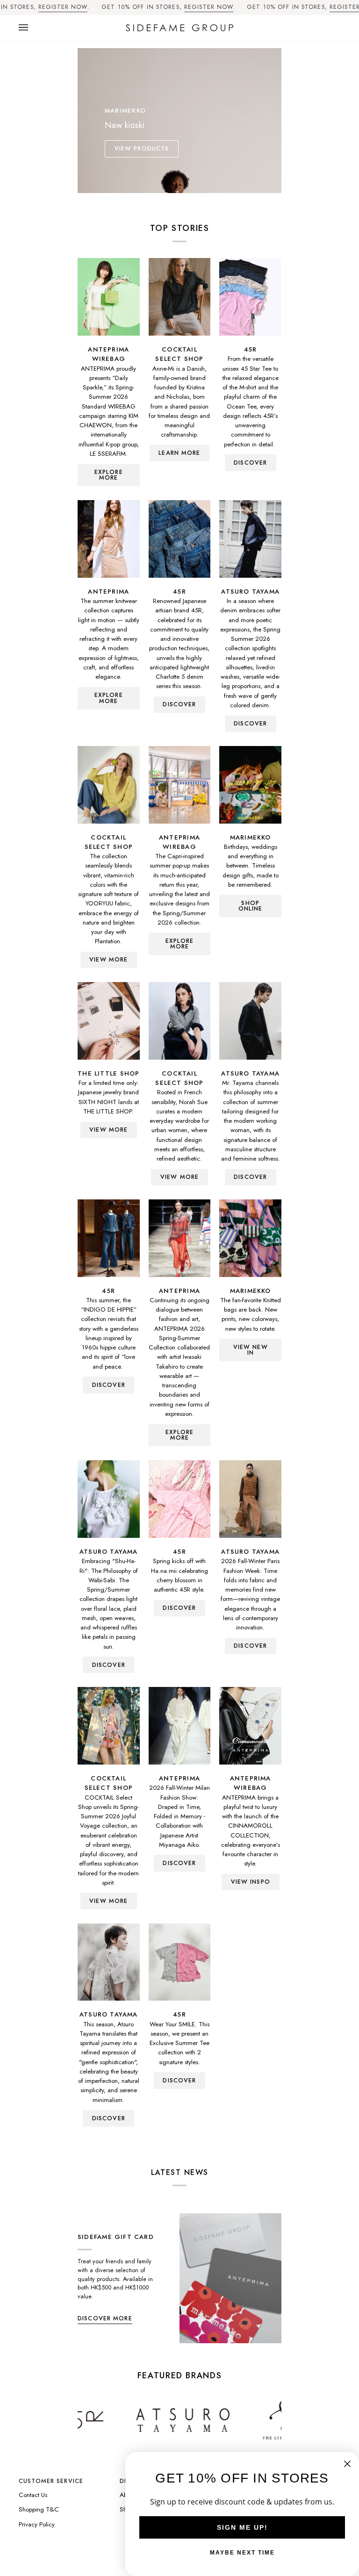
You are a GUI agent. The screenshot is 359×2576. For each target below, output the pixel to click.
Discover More (105, 2318)
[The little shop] (109, 1021)
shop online (251, 906)
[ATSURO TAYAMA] (250, 539)
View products (142, 149)
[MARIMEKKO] (250, 785)
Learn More (179, 453)
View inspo (251, 1882)
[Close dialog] (347, 2464)
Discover (250, 724)
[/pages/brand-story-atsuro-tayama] (134, 2420)
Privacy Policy (37, 2524)
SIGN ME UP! (242, 2527)
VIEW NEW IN (251, 1350)
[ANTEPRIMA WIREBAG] (109, 297)
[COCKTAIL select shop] (180, 297)
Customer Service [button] (51, 2481)
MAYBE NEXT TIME (242, 2553)
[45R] (250, 297)
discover (250, 463)
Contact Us (33, 2495)
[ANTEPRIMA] (109, 539)
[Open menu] (33, 28)
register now (63, 7)
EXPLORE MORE (109, 475)
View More (108, 960)
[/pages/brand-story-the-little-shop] (236, 2420)
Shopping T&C (39, 2509)
